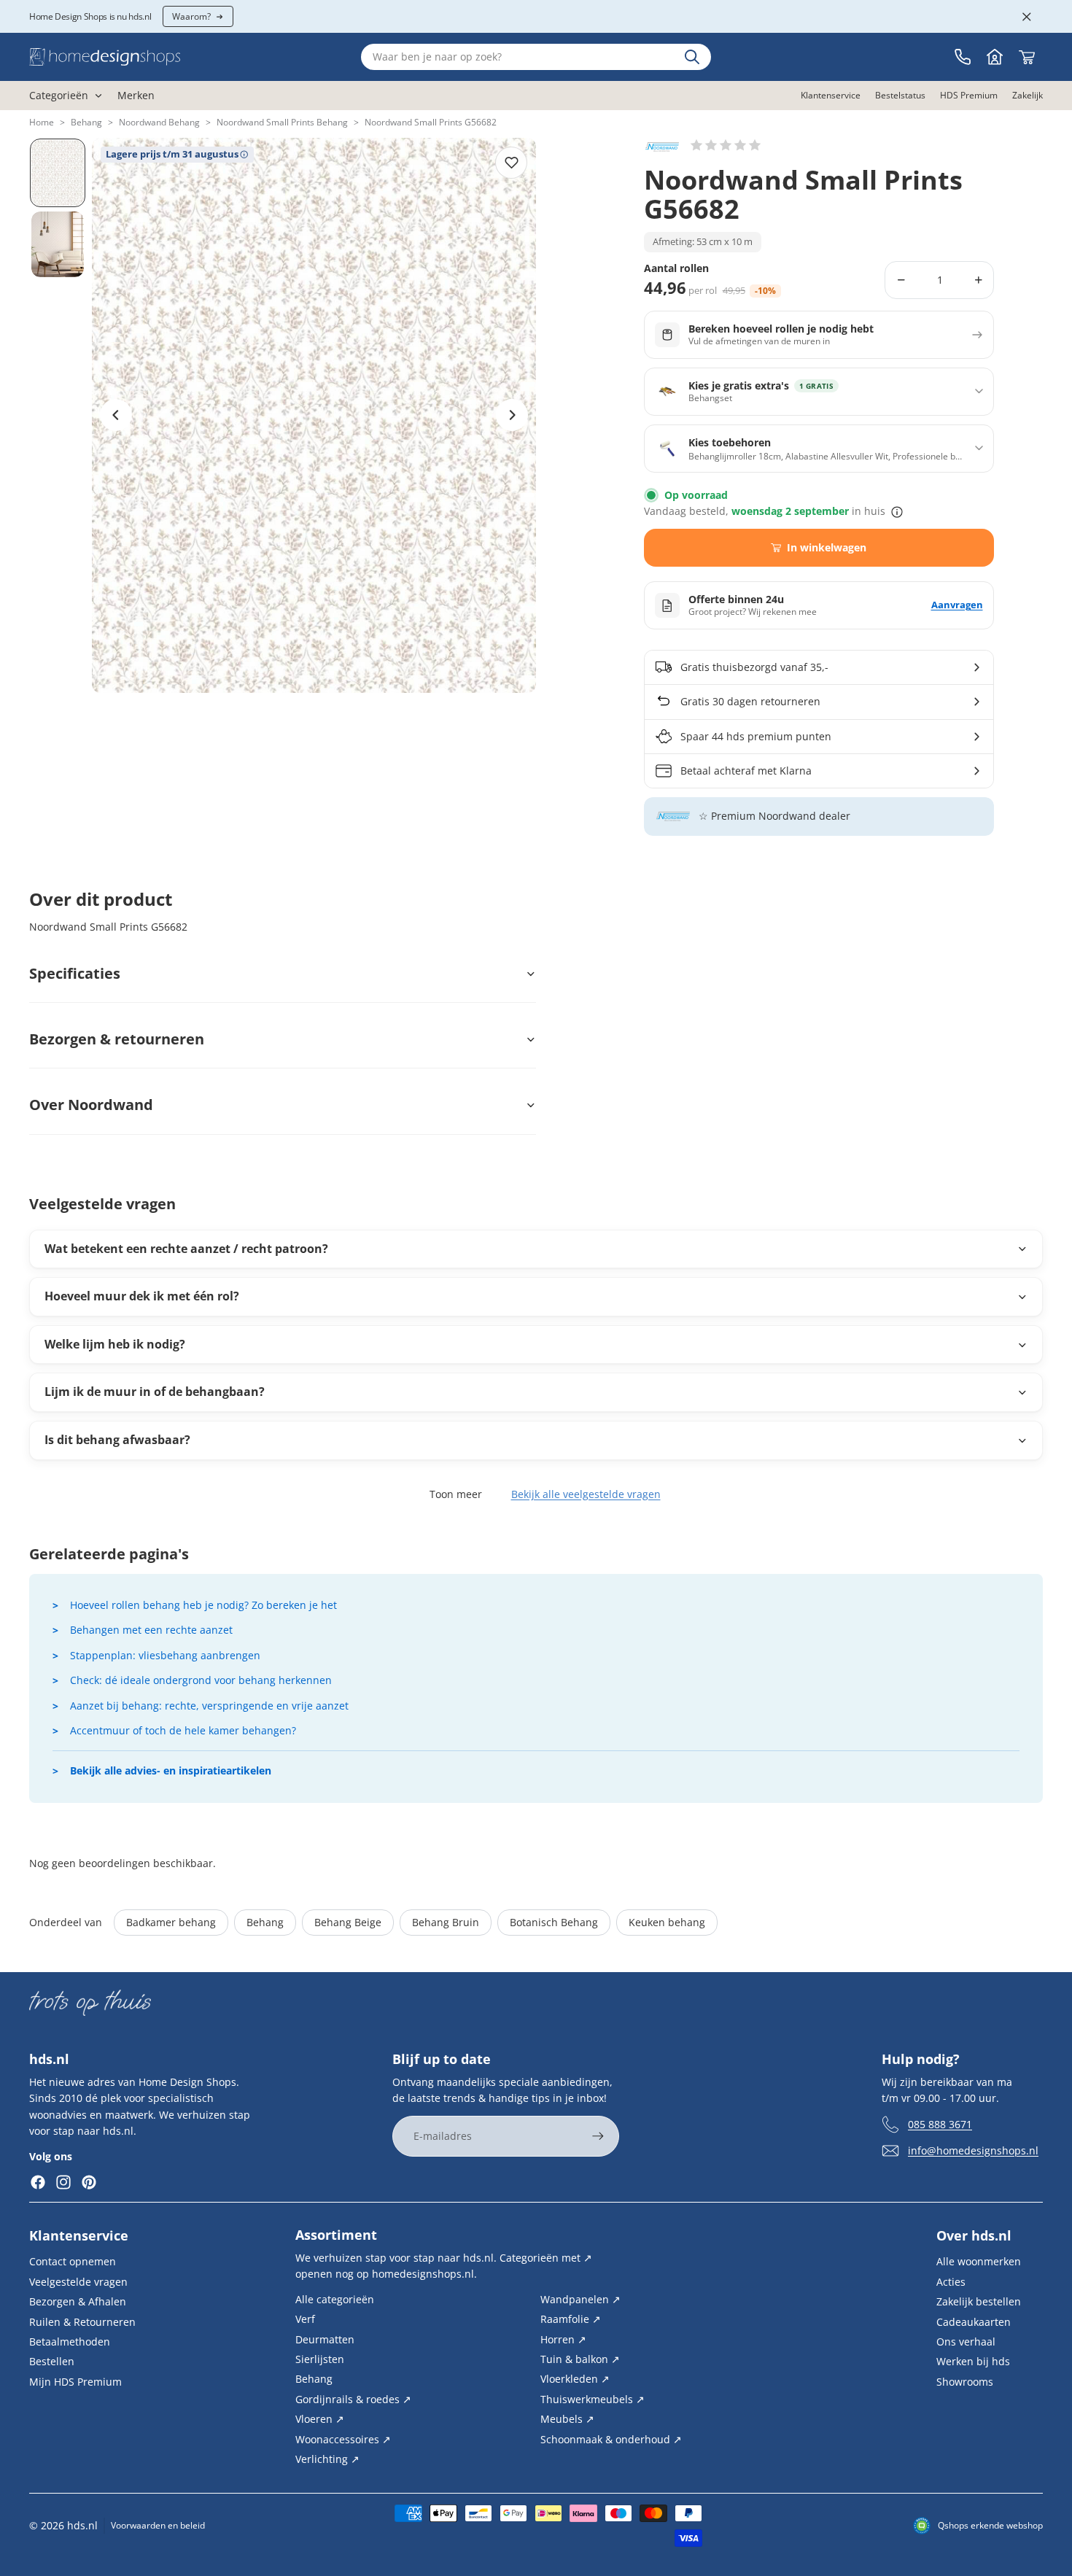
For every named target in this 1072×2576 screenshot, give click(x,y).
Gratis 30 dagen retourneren (750, 701)
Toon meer (456, 1494)
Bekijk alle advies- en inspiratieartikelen (171, 1770)
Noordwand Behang (159, 122)
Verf (305, 2319)
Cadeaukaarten (974, 2321)
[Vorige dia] (116, 415)
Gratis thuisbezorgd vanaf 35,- (754, 667)
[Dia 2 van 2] (58, 244)
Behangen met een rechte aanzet (151, 1630)
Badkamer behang (171, 1922)
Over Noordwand (91, 1105)
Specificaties (75, 973)
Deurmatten (325, 2339)
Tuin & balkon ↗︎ (580, 2359)
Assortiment (336, 2235)
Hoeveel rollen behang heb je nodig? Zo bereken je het (203, 1605)
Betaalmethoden (70, 2342)
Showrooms (965, 2381)
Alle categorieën (335, 2298)
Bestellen (52, 2361)
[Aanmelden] (598, 2136)
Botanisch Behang (554, 1922)
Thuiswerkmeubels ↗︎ (593, 2398)
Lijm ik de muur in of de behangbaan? (155, 1392)
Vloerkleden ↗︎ (575, 2379)
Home (42, 122)
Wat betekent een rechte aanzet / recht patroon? (186, 1249)
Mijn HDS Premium (75, 2381)
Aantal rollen (676, 269)
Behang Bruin (446, 1922)
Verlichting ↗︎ (327, 2459)
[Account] (995, 57)
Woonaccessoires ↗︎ (343, 2439)
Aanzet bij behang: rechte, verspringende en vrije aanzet (209, 1706)
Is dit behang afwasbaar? (117, 1440)
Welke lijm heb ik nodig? (115, 1344)
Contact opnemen (73, 2261)
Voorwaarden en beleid (158, 2525)
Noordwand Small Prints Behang (282, 122)
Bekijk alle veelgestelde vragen (586, 1494)
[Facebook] (38, 2182)
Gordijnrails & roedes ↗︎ (353, 2398)
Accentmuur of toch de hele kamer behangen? (183, 1730)
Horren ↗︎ (563, 2339)
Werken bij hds (973, 2361)
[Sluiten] (1027, 17)
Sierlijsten (320, 2359)
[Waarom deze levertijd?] (897, 512)
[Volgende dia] (512, 415)
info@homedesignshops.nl (973, 2150)
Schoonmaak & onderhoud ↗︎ (611, 2439)
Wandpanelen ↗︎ (580, 2298)
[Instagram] (63, 2182)
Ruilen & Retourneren (82, 2321)
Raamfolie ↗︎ (571, 2319)
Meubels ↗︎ (567, 2419)
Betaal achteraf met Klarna (746, 771)
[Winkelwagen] (1027, 57)
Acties (951, 2281)
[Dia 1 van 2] (58, 173)
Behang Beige (348, 1922)
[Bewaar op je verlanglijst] (511, 163)
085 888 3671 (940, 2123)
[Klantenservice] (963, 57)
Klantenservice (79, 2235)
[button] (726, 145)
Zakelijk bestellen (979, 2301)
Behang (86, 122)
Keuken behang (667, 1922)
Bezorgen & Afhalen (78, 2301)
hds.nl (82, 2525)
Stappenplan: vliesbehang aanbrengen (165, 1655)
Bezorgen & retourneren (117, 1039)
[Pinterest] (89, 2182)
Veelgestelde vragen (78, 2281)
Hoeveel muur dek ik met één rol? (142, 1296)
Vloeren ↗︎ (320, 2419)
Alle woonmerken (979, 2261)
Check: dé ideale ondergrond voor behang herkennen (201, 1680)
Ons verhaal (966, 2342)
